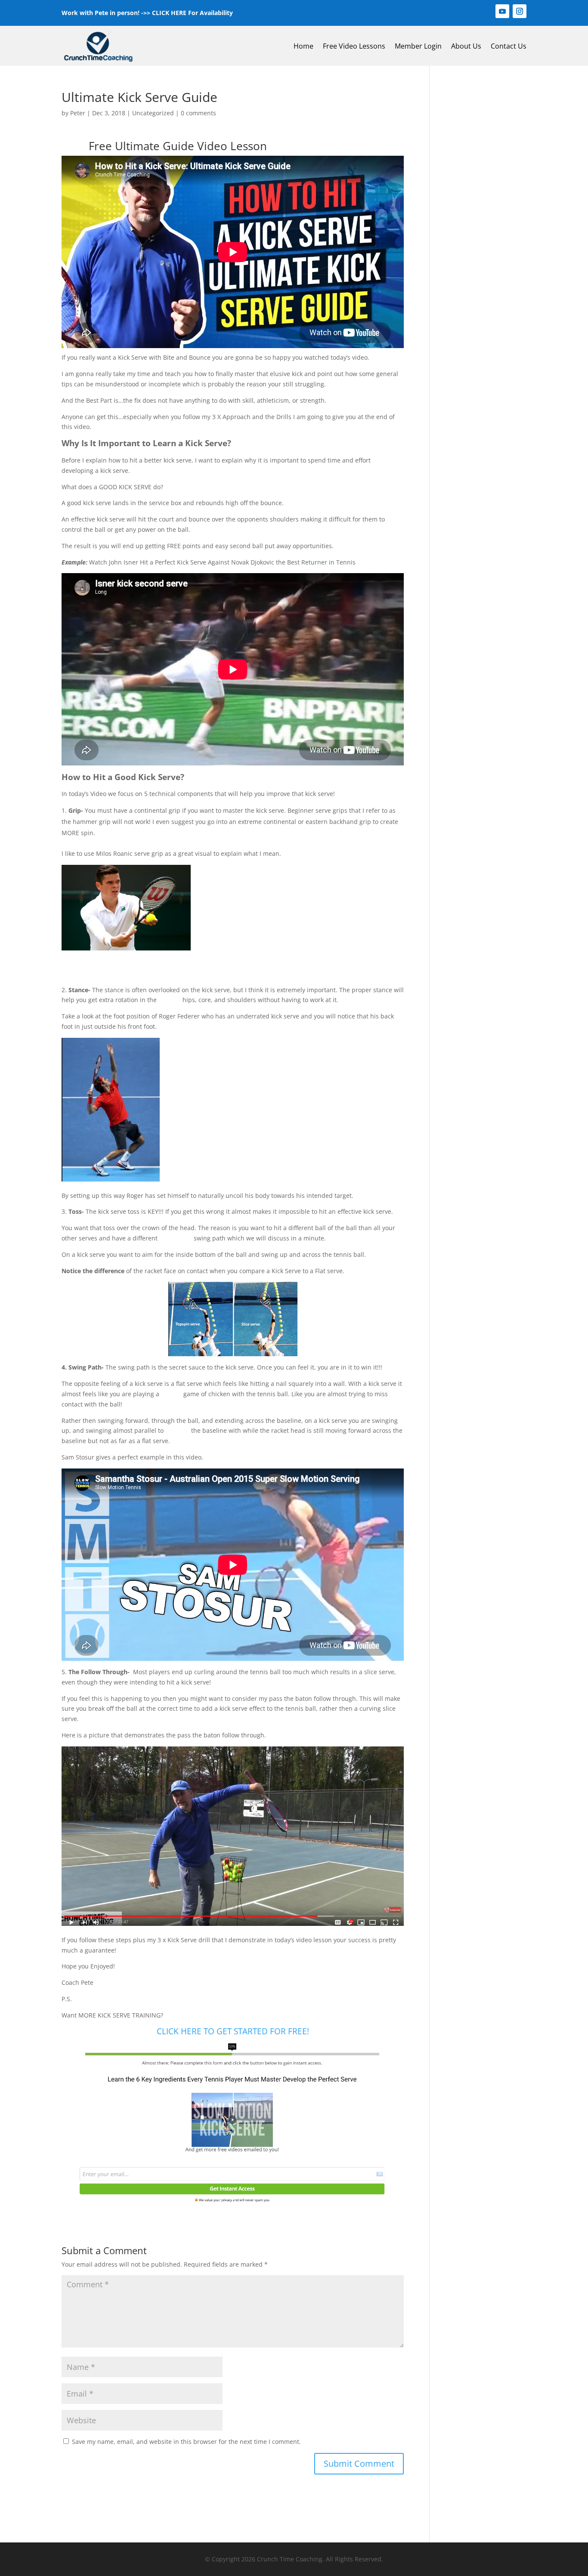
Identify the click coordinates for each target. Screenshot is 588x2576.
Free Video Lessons (354, 46)
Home (303, 46)
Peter (78, 113)
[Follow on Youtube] (502, 11)
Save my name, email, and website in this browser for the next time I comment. (186, 2442)
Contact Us (509, 46)
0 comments (198, 113)
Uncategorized (153, 113)
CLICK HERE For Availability (192, 13)
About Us (466, 46)
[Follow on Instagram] (520, 11)
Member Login (418, 46)
